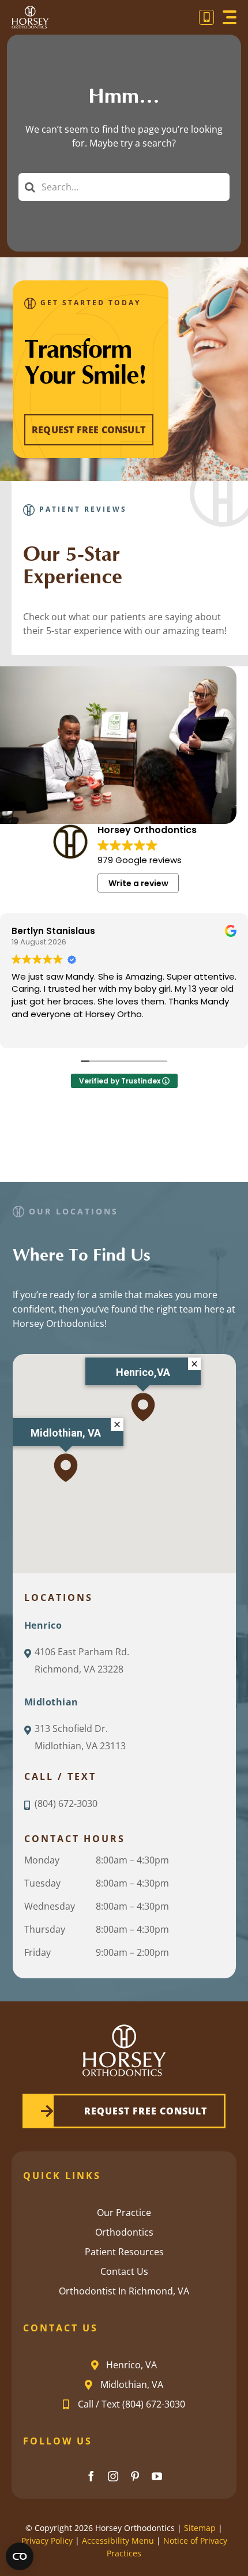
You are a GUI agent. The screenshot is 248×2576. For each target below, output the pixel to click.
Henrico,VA (143, 1372)
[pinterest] (135, 2476)
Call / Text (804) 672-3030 (131, 2404)
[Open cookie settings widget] (20, 2556)
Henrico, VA (131, 2365)
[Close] (117, 1424)
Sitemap (200, 2528)
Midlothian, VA (66, 1433)
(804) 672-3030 (66, 1803)
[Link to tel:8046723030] (206, 17)
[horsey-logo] (30, 11)
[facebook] (91, 2476)
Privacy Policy (47, 2541)
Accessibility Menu (118, 2541)
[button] (66, 1468)
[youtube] (157, 2476)
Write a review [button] (138, 883)
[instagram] (113, 2476)
